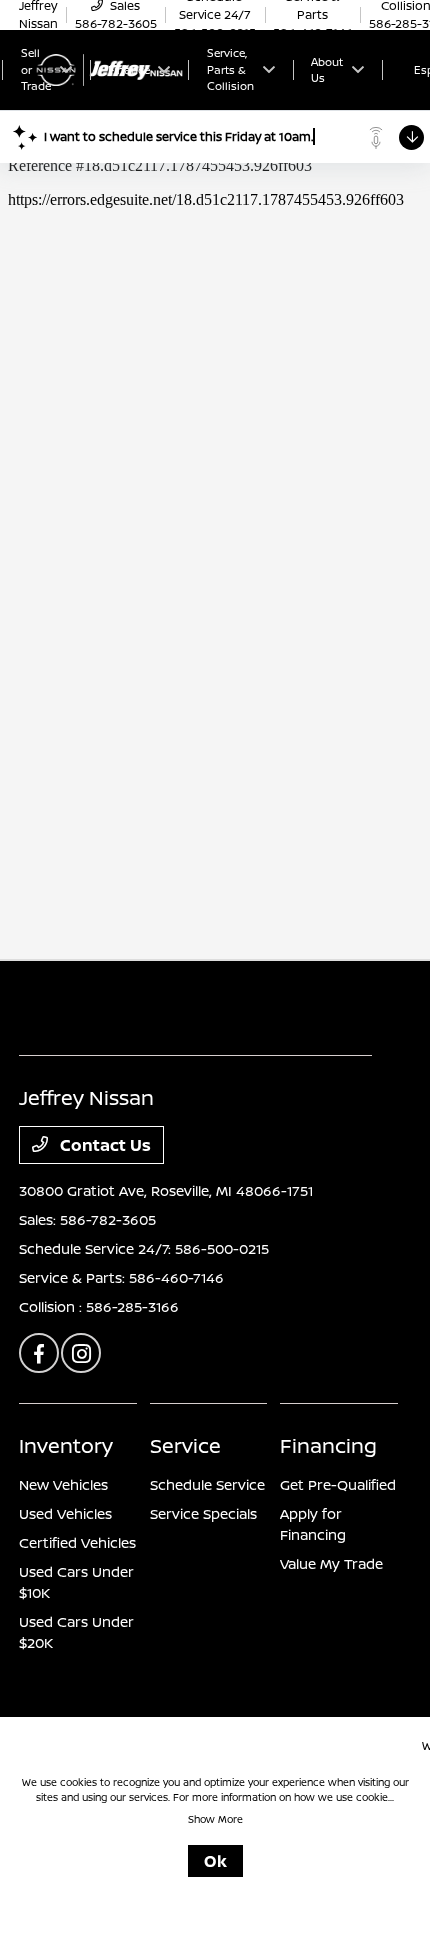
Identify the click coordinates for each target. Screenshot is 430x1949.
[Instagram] (81, 1353)
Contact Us (103, 1145)
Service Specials (203, 1513)
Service (185, 1445)
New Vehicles (63, 1484)
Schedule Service (207, 1484)
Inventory (66, 1445)
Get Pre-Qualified (338, 1484)
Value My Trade (331, 1563)
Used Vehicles (65, 1513)
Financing (328, 1445)
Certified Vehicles (77, 1542)
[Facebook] (39, 1353)
